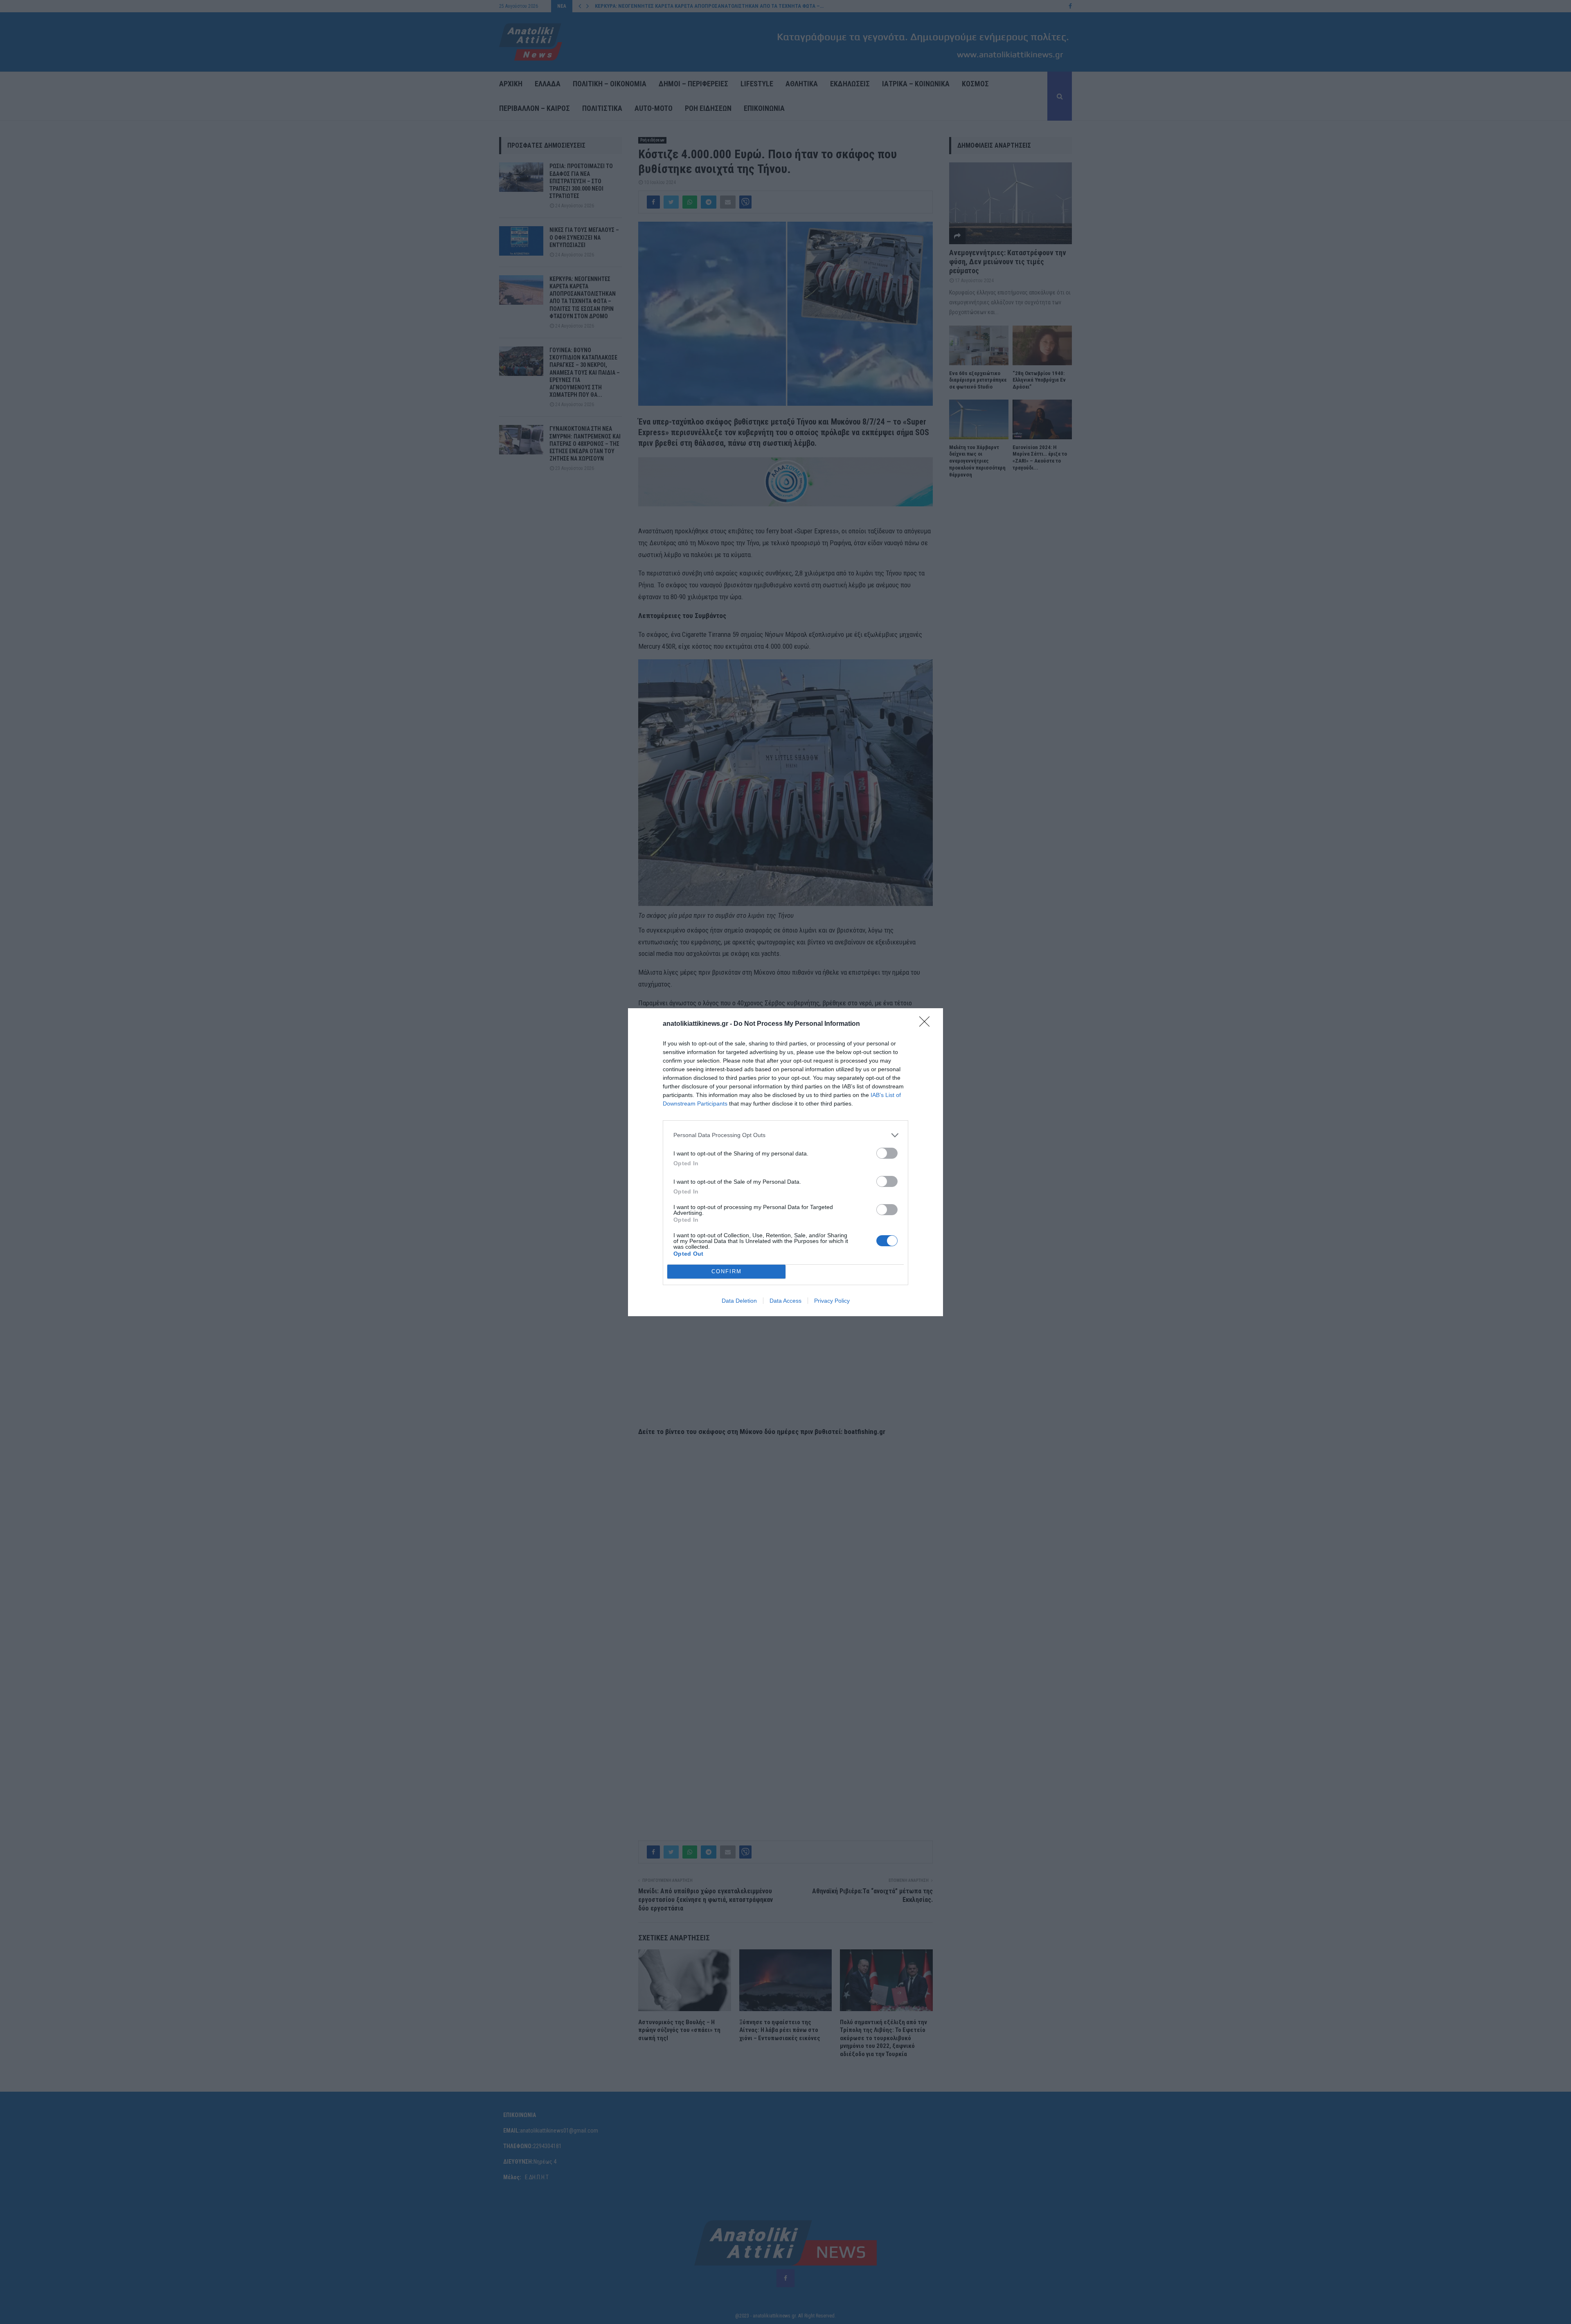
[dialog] (785, 1162)
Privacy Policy (832, 1301)
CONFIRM (727, 1271)
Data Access (785, 1301)
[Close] (927, 1024)
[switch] (887, 1153)
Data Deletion (739, 1301)
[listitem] (785, 1135)
